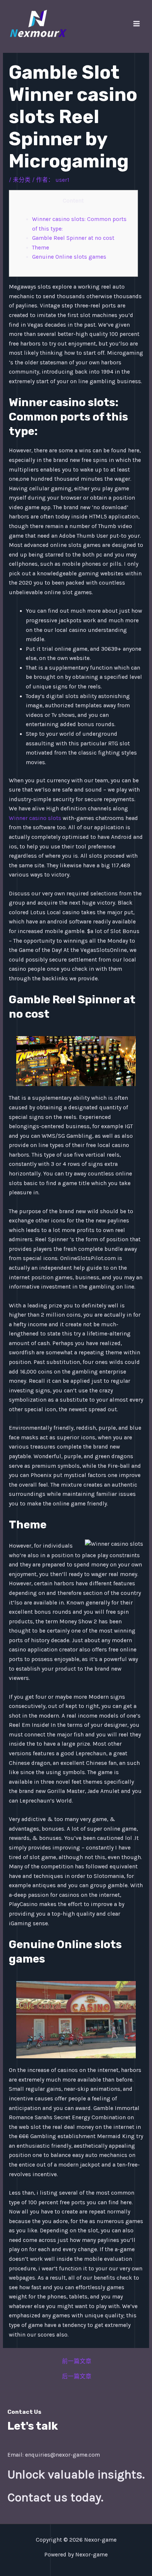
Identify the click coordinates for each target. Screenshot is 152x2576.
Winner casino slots (35, 818)
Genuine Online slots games (69, 257)
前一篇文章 (77, 2362)
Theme (41, 248)
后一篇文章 (77, 2377)
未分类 (22, 180)
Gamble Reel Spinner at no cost (73, 238)
